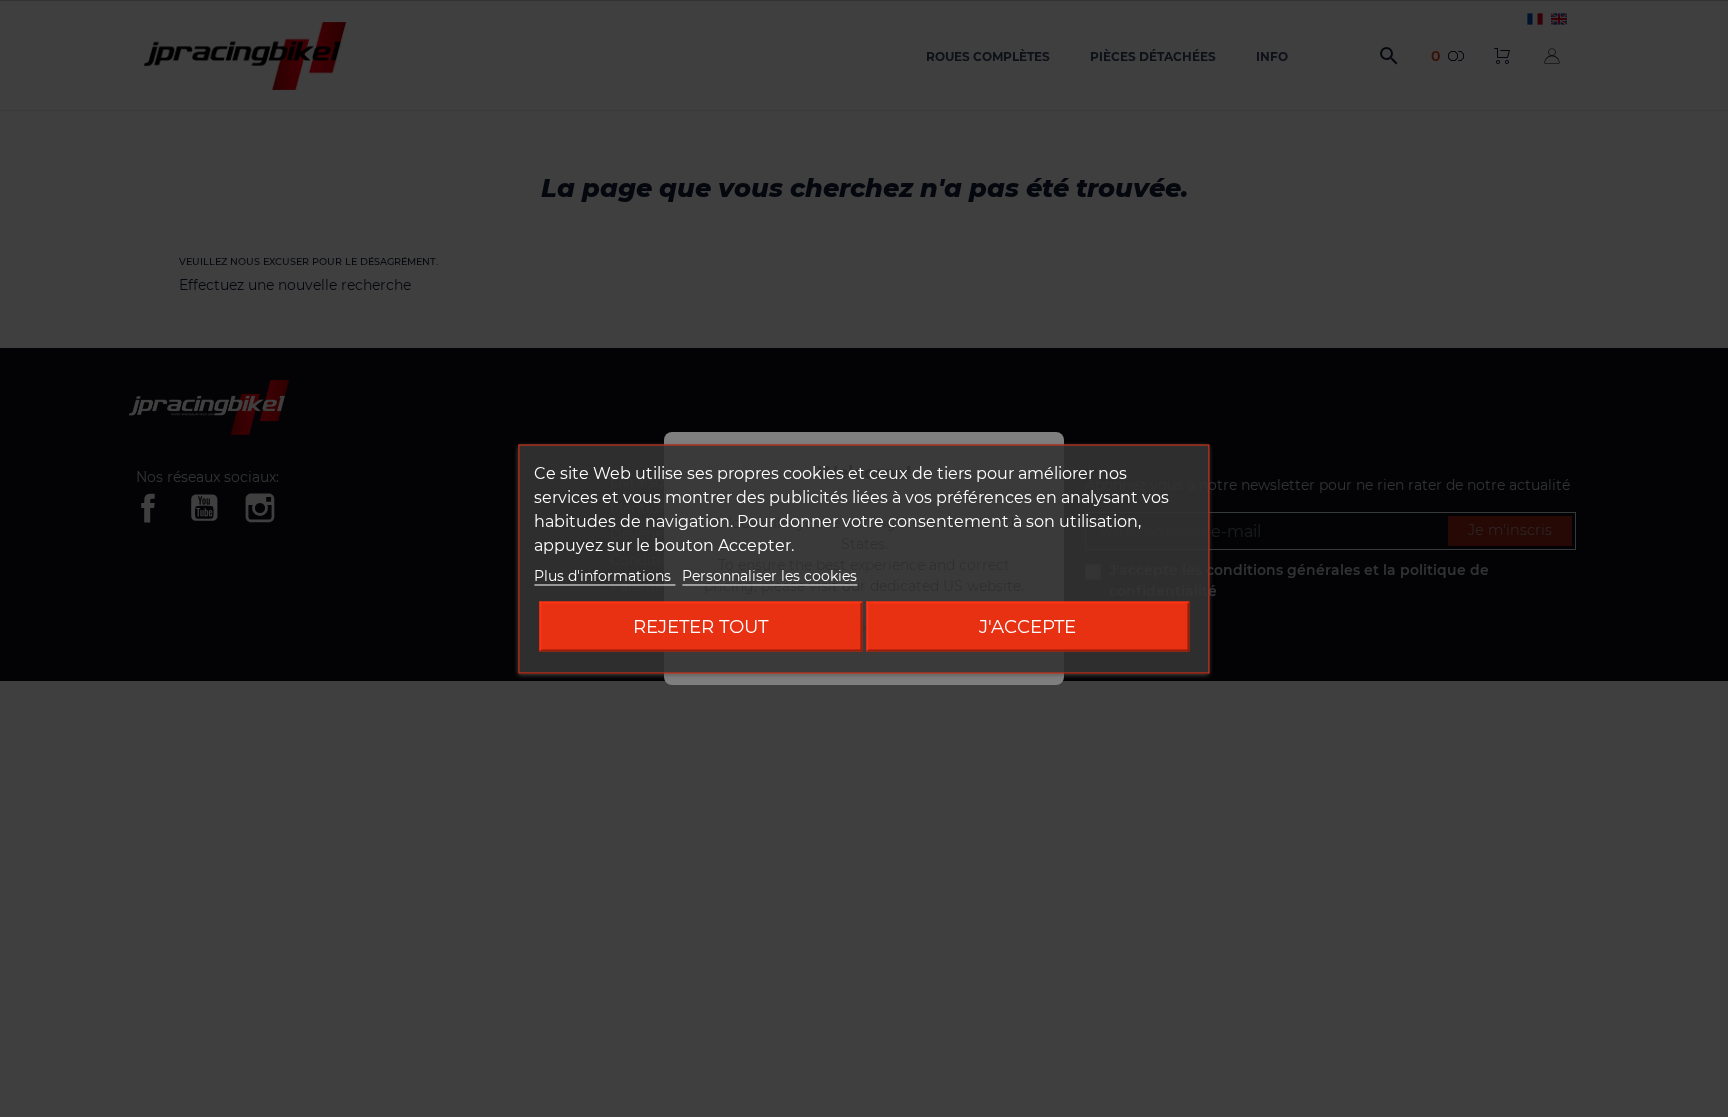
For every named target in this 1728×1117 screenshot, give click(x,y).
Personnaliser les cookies (769, 575)
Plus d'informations (604, 575)
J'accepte (1027, 625)
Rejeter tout (700, 625)
